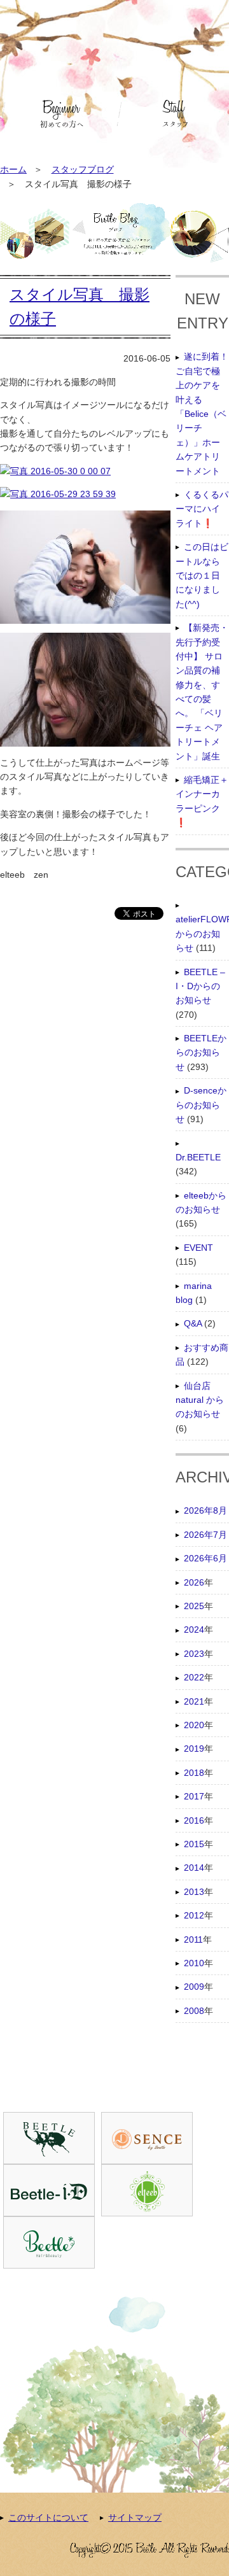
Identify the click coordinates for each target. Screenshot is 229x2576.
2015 (194, 1844)
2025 (194, 1606)
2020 (194, 1725)
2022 (194, 1677)
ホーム (13, 169)
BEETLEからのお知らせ (201, 1052)
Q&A (193, 1323)
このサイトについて (48, 2517)
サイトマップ (135, 2517)
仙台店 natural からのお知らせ (200, 1400)
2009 (194, 1987)
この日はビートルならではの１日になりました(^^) (202, 575)
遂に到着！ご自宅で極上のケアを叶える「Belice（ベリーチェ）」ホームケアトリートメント (202, 413)
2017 (194, 1796)
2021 (194, 1701)
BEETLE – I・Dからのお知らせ (200, 986)
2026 (194, 1582)
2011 (193, 1939)
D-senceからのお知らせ (201, 1105)
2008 (194, 2011)
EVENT (198, 1248)
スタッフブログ (83, 169)
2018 (194, 1773)
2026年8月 (205, 1510)
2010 (194, 1963)
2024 (194, 1629)
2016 (194, 1820)
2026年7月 (205, 1535)
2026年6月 (205, 1558)
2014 (194, 1868)
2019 (194, 1749)
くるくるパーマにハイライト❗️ (202, 509)
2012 (194, 1915)
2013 (194, 1892)
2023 (194, 1654)
